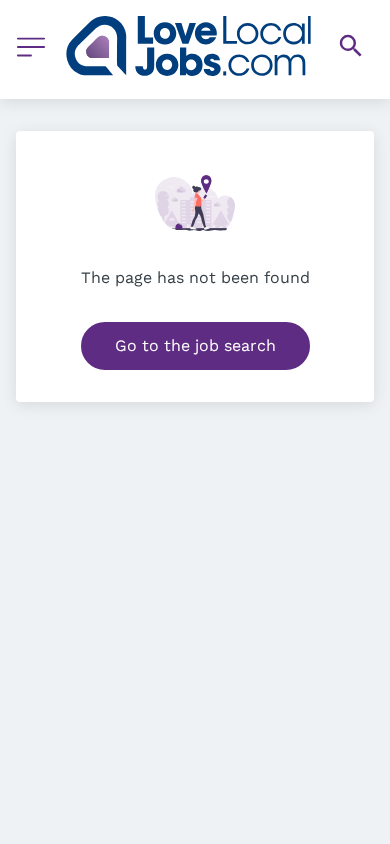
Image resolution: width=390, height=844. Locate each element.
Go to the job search (195, 345)
